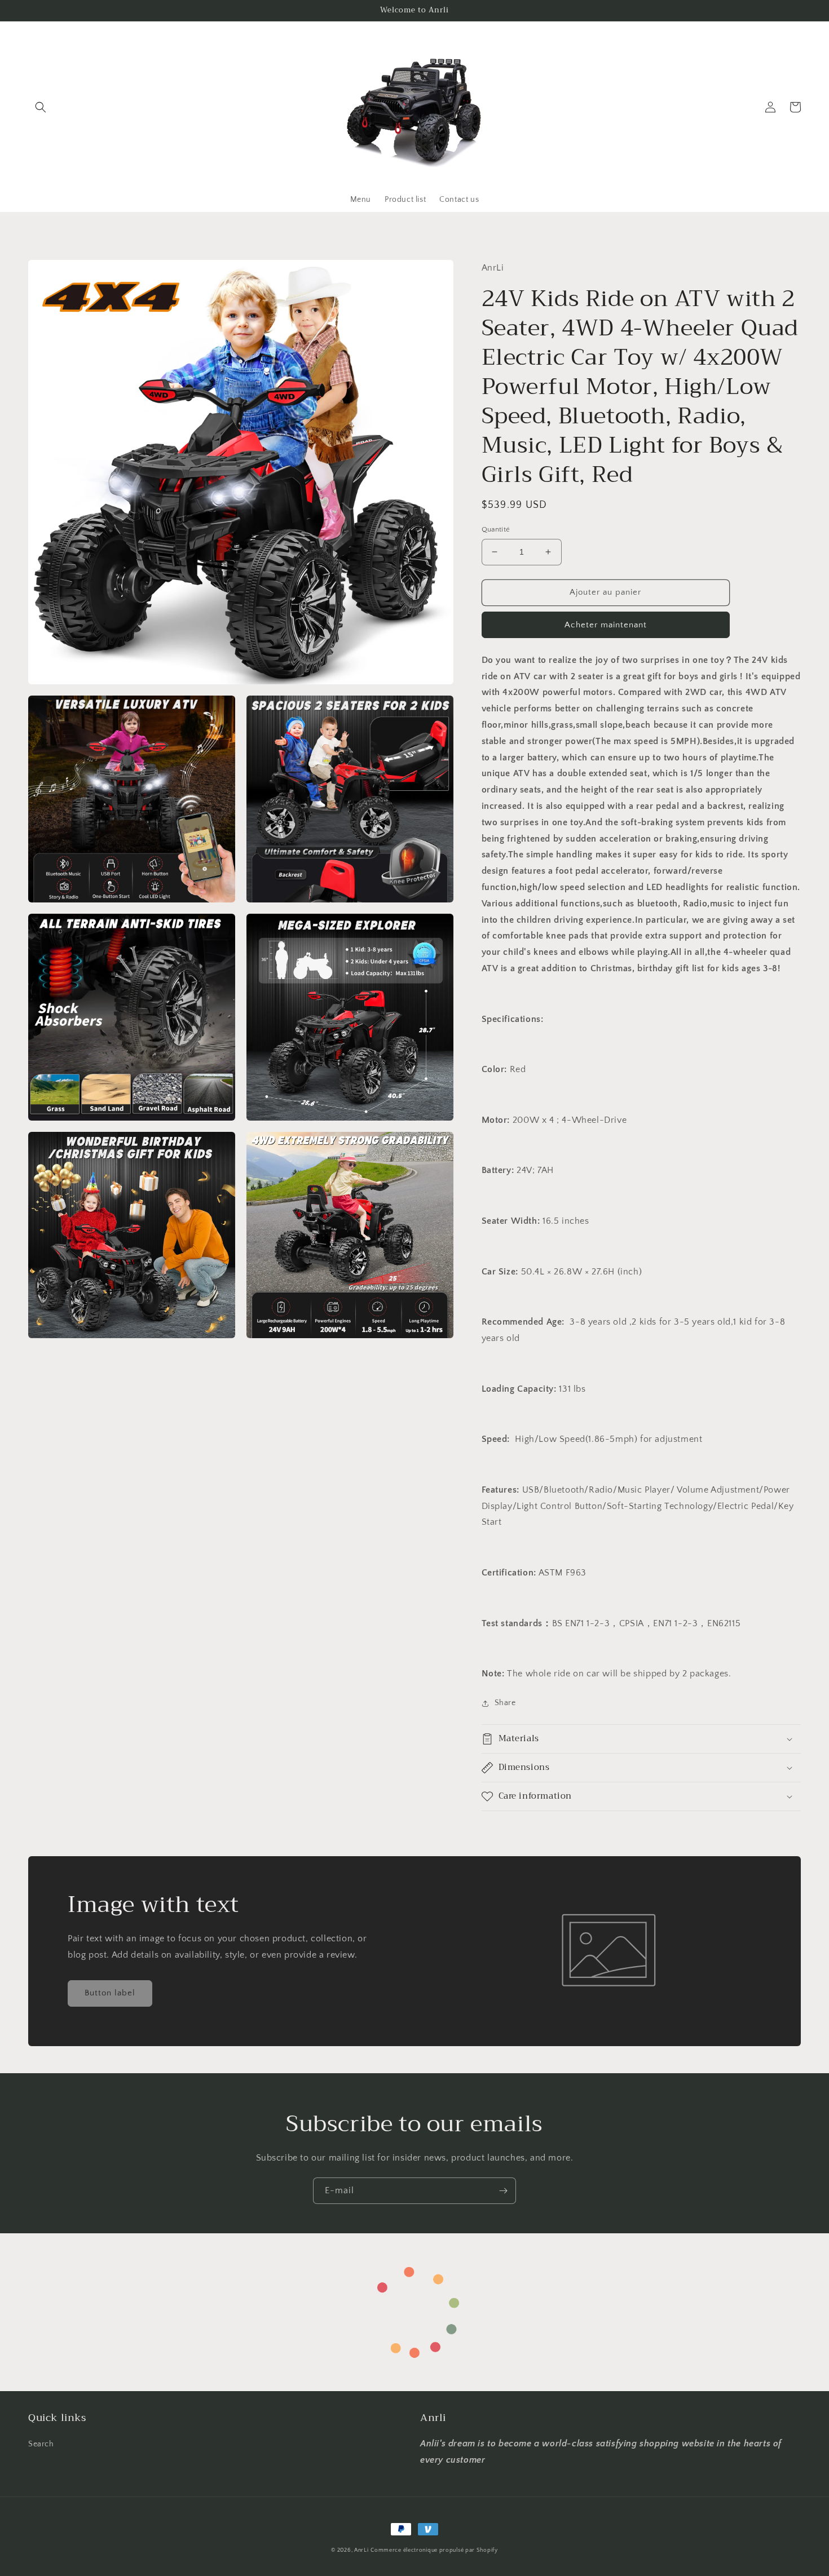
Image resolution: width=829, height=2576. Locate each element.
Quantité (496, 529)
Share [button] (505, 1703)
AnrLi (361, 2550)
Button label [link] (110, 1993)
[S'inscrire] (503, 2191)
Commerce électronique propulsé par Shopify (434, 2550)
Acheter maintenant (606, 625)
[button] (41, 107)
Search (41, 2444)
